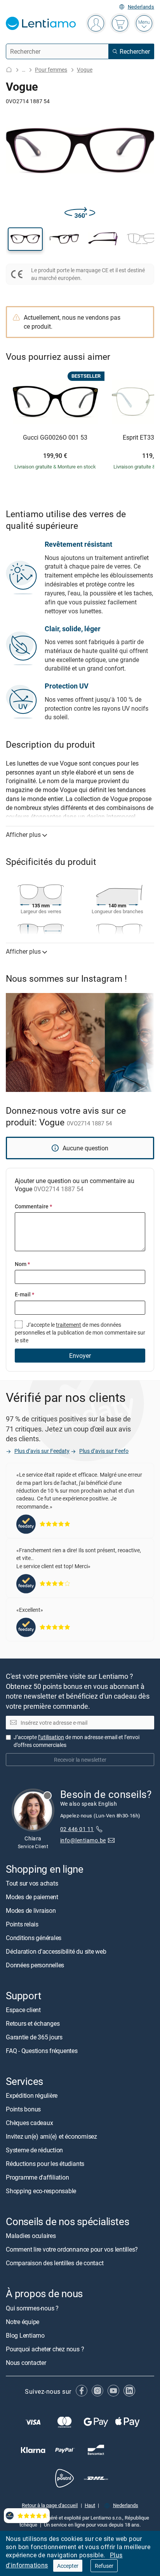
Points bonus (23, 2109)
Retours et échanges (33, 2023)
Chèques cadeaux (29, 2123)
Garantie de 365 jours (34, 2037)
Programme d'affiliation (37, 2177)
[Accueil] (9, 70)
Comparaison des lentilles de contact (55, 2263)
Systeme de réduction (34, 2150)
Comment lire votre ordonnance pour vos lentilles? (72, 2250)
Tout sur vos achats (32, 1883)
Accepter (68, 2566)
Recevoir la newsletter (80, 1760)
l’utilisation (51, 1737)
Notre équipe (23, 2322)
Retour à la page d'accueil (50, 2505)
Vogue (85, 70)
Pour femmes (51, 70)
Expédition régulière (32, 2095)
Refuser (104, 2566)
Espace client (23, 2010)
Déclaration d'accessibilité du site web (56, 1951)
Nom (22, 1264)
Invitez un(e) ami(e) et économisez (51, 2136)
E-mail (24, 1294)
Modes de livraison (31, 1910)
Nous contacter (26, 2363)
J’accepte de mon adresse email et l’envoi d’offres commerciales (77, 1741)
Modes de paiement (32, 1897)
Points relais (22, 1924)
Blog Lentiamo (25, 2335)
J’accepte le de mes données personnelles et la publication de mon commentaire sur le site (80, 1333)
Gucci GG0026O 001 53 (55, 438)
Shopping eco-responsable (41, 2191)
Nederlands (141, 7)
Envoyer (80, 1356)
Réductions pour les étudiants (45, 2164)
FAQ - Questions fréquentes (42, 2051)
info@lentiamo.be (83, 1840)
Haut (90, 2505)
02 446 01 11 (77, 1829)
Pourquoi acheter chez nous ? (45, 2349)
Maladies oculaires (31, 2236)
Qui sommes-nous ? (32, 2308)
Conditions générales (34, 1938)
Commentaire (33, 1206)
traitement (69, 1325)
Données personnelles (35, 1965)
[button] (25, 239)
